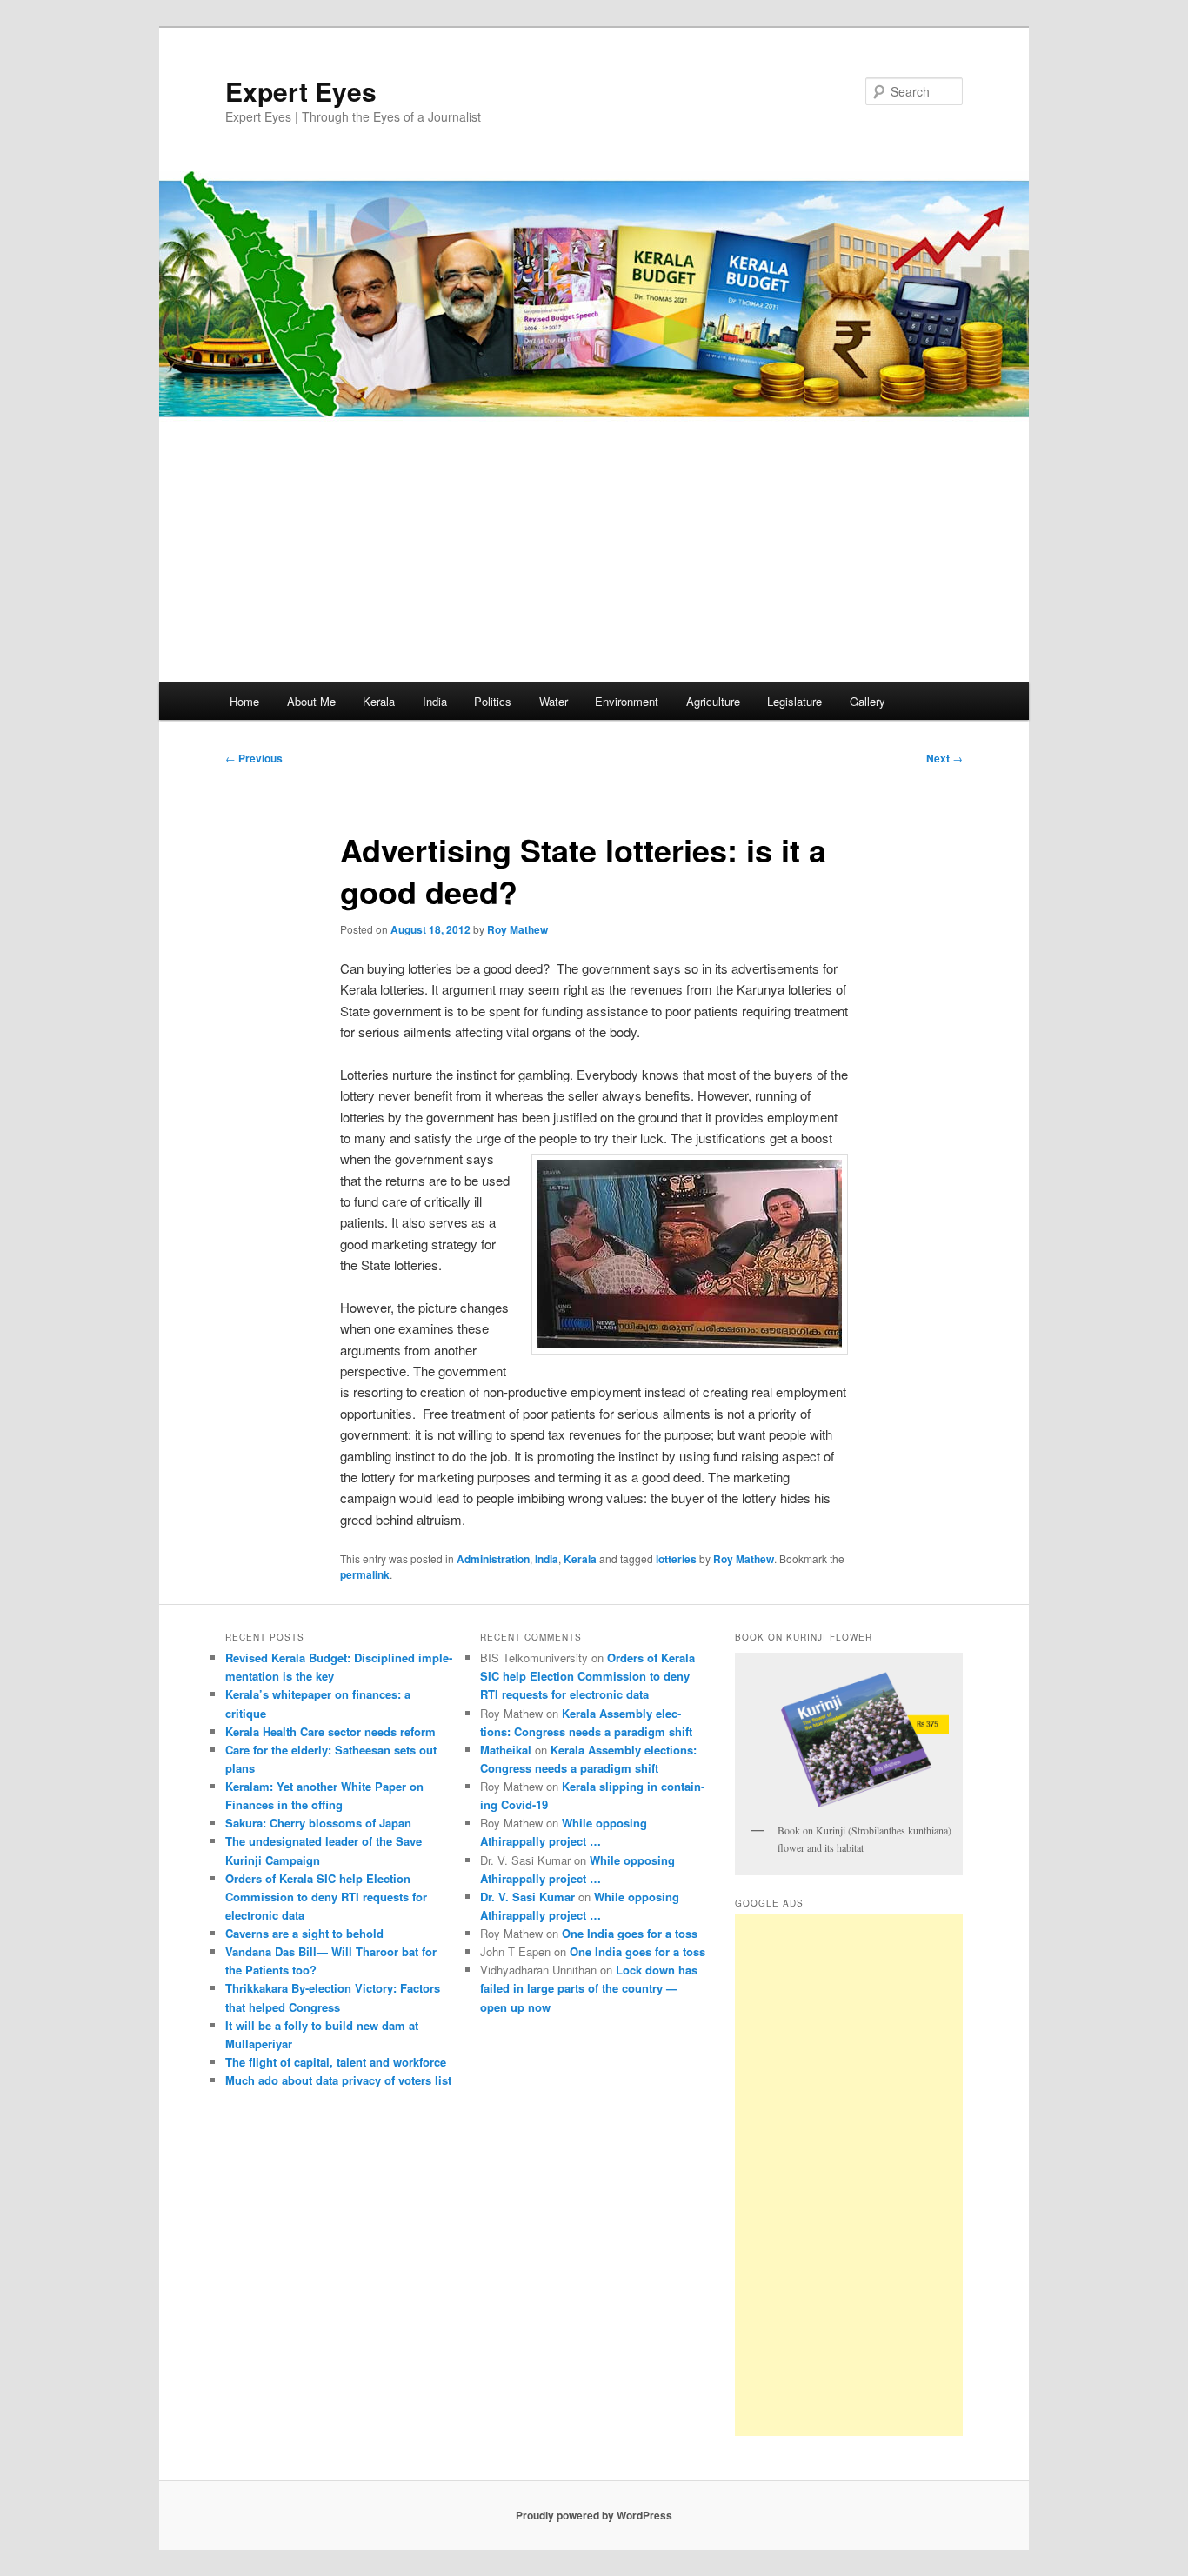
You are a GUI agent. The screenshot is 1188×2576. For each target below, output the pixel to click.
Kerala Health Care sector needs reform (330, 1731)
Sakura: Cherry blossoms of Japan (318, 1823)
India (435, 701)
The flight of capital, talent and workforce (336, 2062)
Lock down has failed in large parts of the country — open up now (589, 1988)
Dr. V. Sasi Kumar (527, 1897)
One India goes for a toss (630, 1933)
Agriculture (713, 701)
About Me (311, 701)
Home (244, 701)
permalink (365, 1574)
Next (944, 758)
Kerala (379, 701)
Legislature (794, 701)
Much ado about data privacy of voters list (338, 2080)
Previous (254, 758)
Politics (493, 701)
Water (554, 701)
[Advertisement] (594, 552)
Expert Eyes (301, 91)
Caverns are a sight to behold (304, 1933)
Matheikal (506, 1750)
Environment (627, 701)
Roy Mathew (517, 929)
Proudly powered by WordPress (594, 2515)
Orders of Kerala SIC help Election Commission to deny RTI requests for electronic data (326, 1897)
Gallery (868, 701)
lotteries (676, 1559)
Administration (493, 1559)
